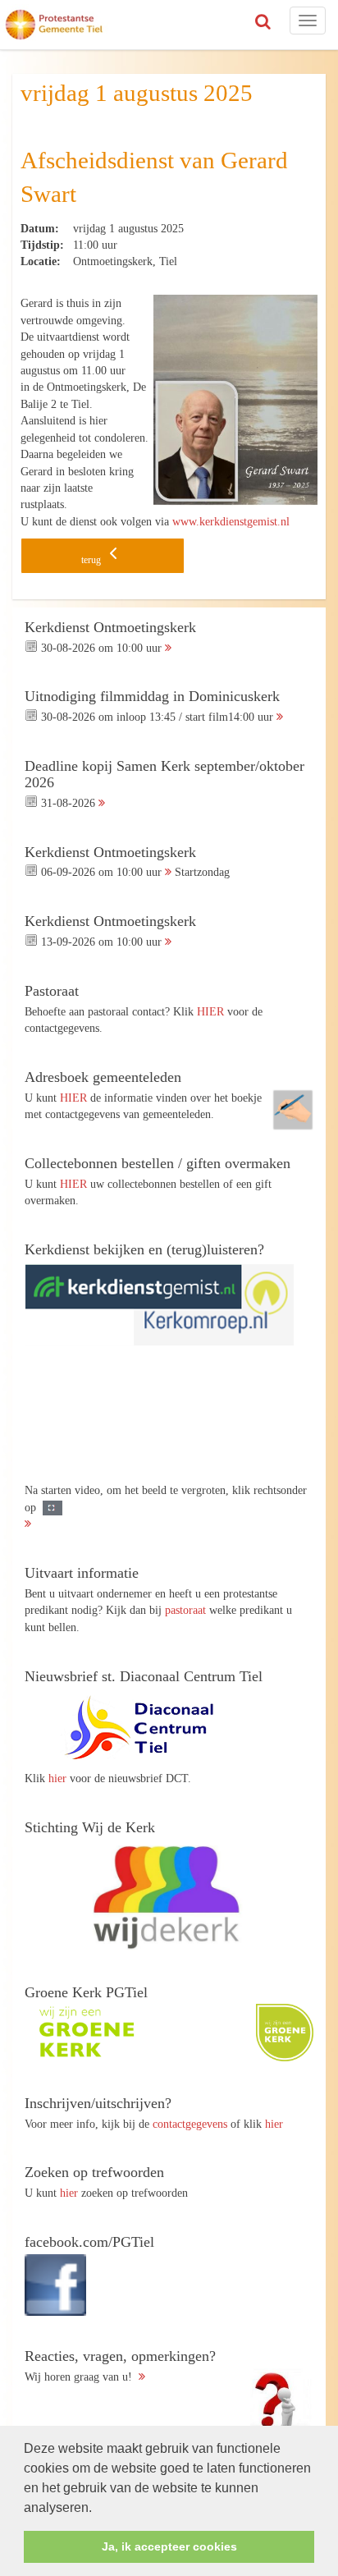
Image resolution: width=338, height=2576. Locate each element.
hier (57, 1778)
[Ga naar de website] (148, 1728)
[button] (98, 2509)
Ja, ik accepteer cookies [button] (169, 2546)
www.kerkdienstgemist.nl (231, 521)
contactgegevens (190, 2124)
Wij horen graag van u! (120, 2366)
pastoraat (185, 1610)
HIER (210, 1011)
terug (92, 560)
